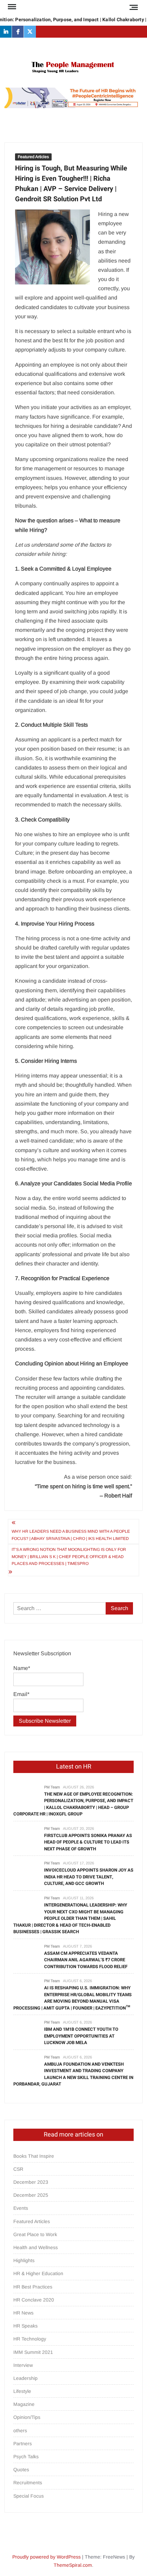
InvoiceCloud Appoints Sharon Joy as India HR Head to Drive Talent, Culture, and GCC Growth (89, 1877)
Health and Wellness (36, 2247)
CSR (18, 2169)
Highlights (24, 2260)
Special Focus (29, 2496)
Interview (23, 2365)
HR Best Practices (33, 2287)
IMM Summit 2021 (33, 2352)
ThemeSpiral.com (73, 2565)
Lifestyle (22, 2391)
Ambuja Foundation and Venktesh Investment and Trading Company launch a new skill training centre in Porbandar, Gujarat (73, 2074)
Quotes (21, 2470)
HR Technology (30, 2339)
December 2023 (31, 2182)
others (20, 2431)
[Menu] (11, 7)
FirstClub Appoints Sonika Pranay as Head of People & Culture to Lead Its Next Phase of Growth (88, 1842)
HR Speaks (25, 2326)
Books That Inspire (34, 2156)
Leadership (25, 2378)
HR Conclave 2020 (34, 2300)
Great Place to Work (35, 2234)
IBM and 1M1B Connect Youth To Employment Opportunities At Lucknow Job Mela (81, 2036)
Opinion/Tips (27, 2417)
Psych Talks (26, 2457)
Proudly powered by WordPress (46, 2557)
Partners (23, 2444)
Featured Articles (33, 157)
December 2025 (31, 2195)
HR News (23, 2313)
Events (21, 2208)
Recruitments (28, 2483)
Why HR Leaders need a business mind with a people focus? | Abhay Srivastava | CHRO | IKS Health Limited (71, 1535)
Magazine (24, 2404)
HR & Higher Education (38, 2273)
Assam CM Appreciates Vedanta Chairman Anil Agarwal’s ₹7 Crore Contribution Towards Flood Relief (86, 1960)
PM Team (52, 1787)
